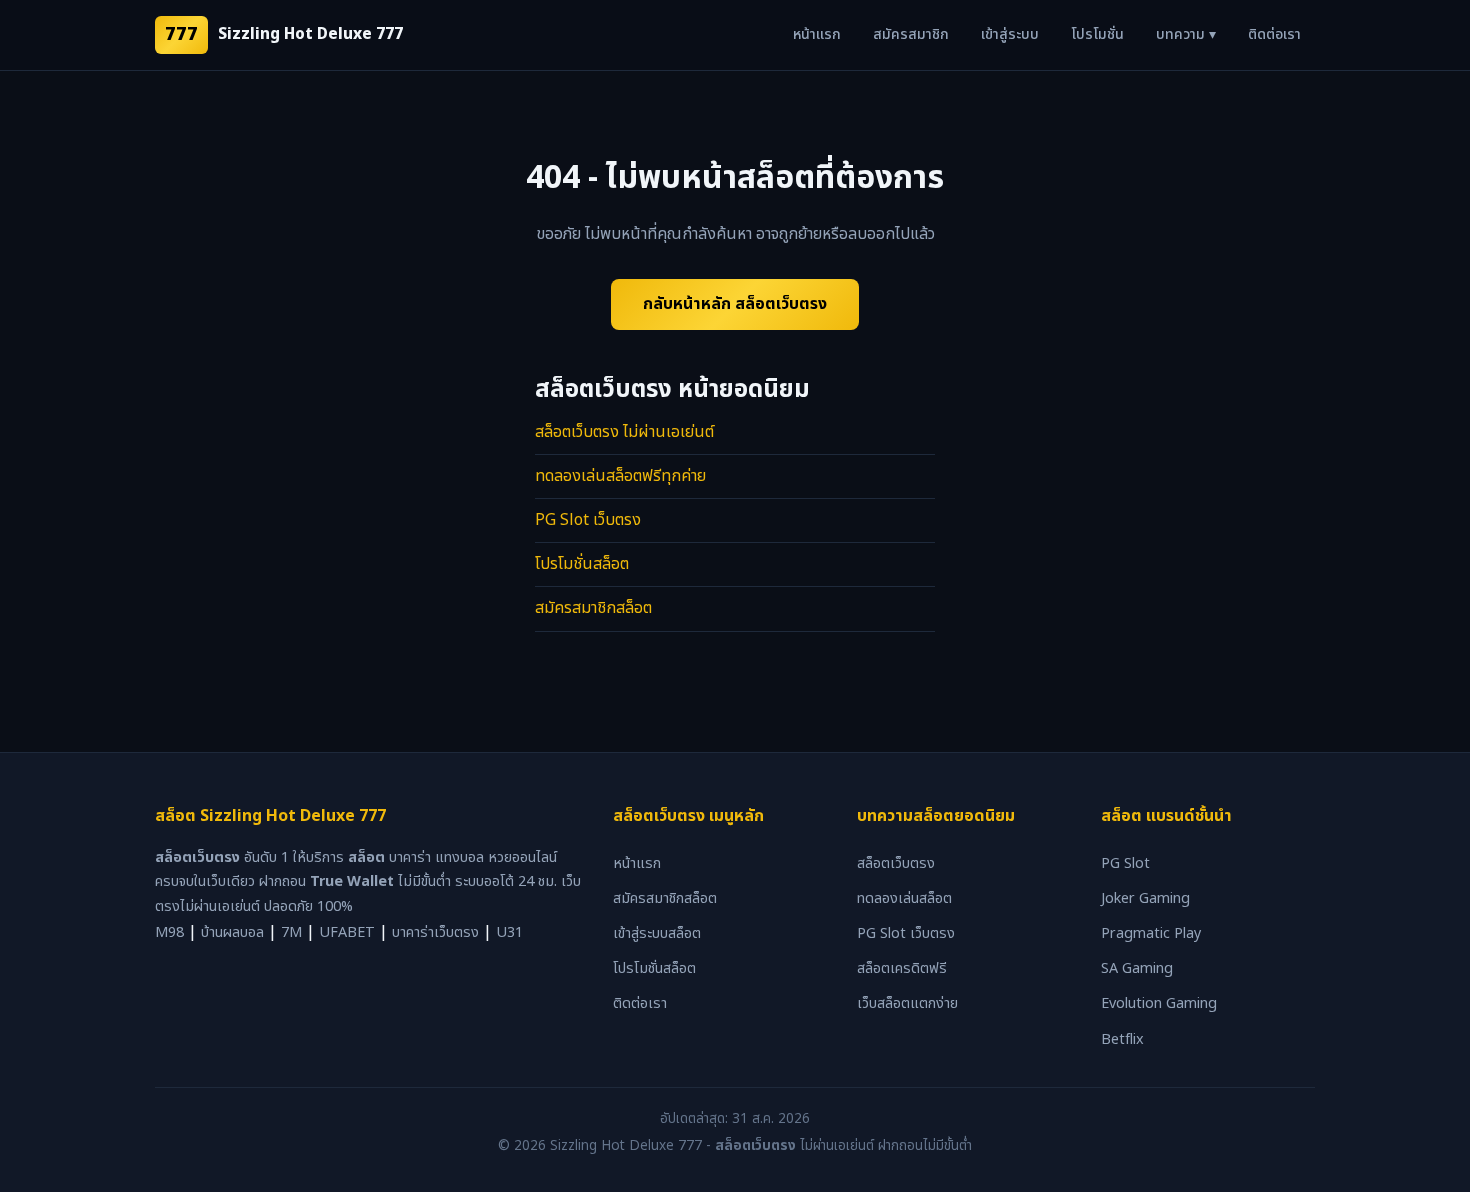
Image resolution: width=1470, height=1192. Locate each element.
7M (291, 932)
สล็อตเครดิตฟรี (902, 968)
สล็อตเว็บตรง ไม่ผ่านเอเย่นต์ (624, 432)
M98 (169, 932)
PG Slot (1125, 863)
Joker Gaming (1145, 898)
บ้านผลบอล (232, 932)
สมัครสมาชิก (911, 34)
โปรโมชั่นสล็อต (582, 564)
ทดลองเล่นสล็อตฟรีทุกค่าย (620, 476)
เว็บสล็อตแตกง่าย (907, 1003)
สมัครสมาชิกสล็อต (593, 608)
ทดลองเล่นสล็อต (904, 898)
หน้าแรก (817, 34)
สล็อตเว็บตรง (896, 863)
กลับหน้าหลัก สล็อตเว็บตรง (735, 304)
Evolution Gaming (1159, 1003)
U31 (509, 932)
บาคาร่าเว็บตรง (435, 932)
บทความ (1186, 34)
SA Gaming (1137, 968)
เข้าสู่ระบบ (1010, 34)
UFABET (347, 932)
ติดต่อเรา (1274, 34)
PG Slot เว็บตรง (588, 520)
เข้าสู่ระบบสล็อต (657, 933)
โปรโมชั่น (1097, 34)
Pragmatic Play (1151, 933)
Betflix (1122, 1039)
